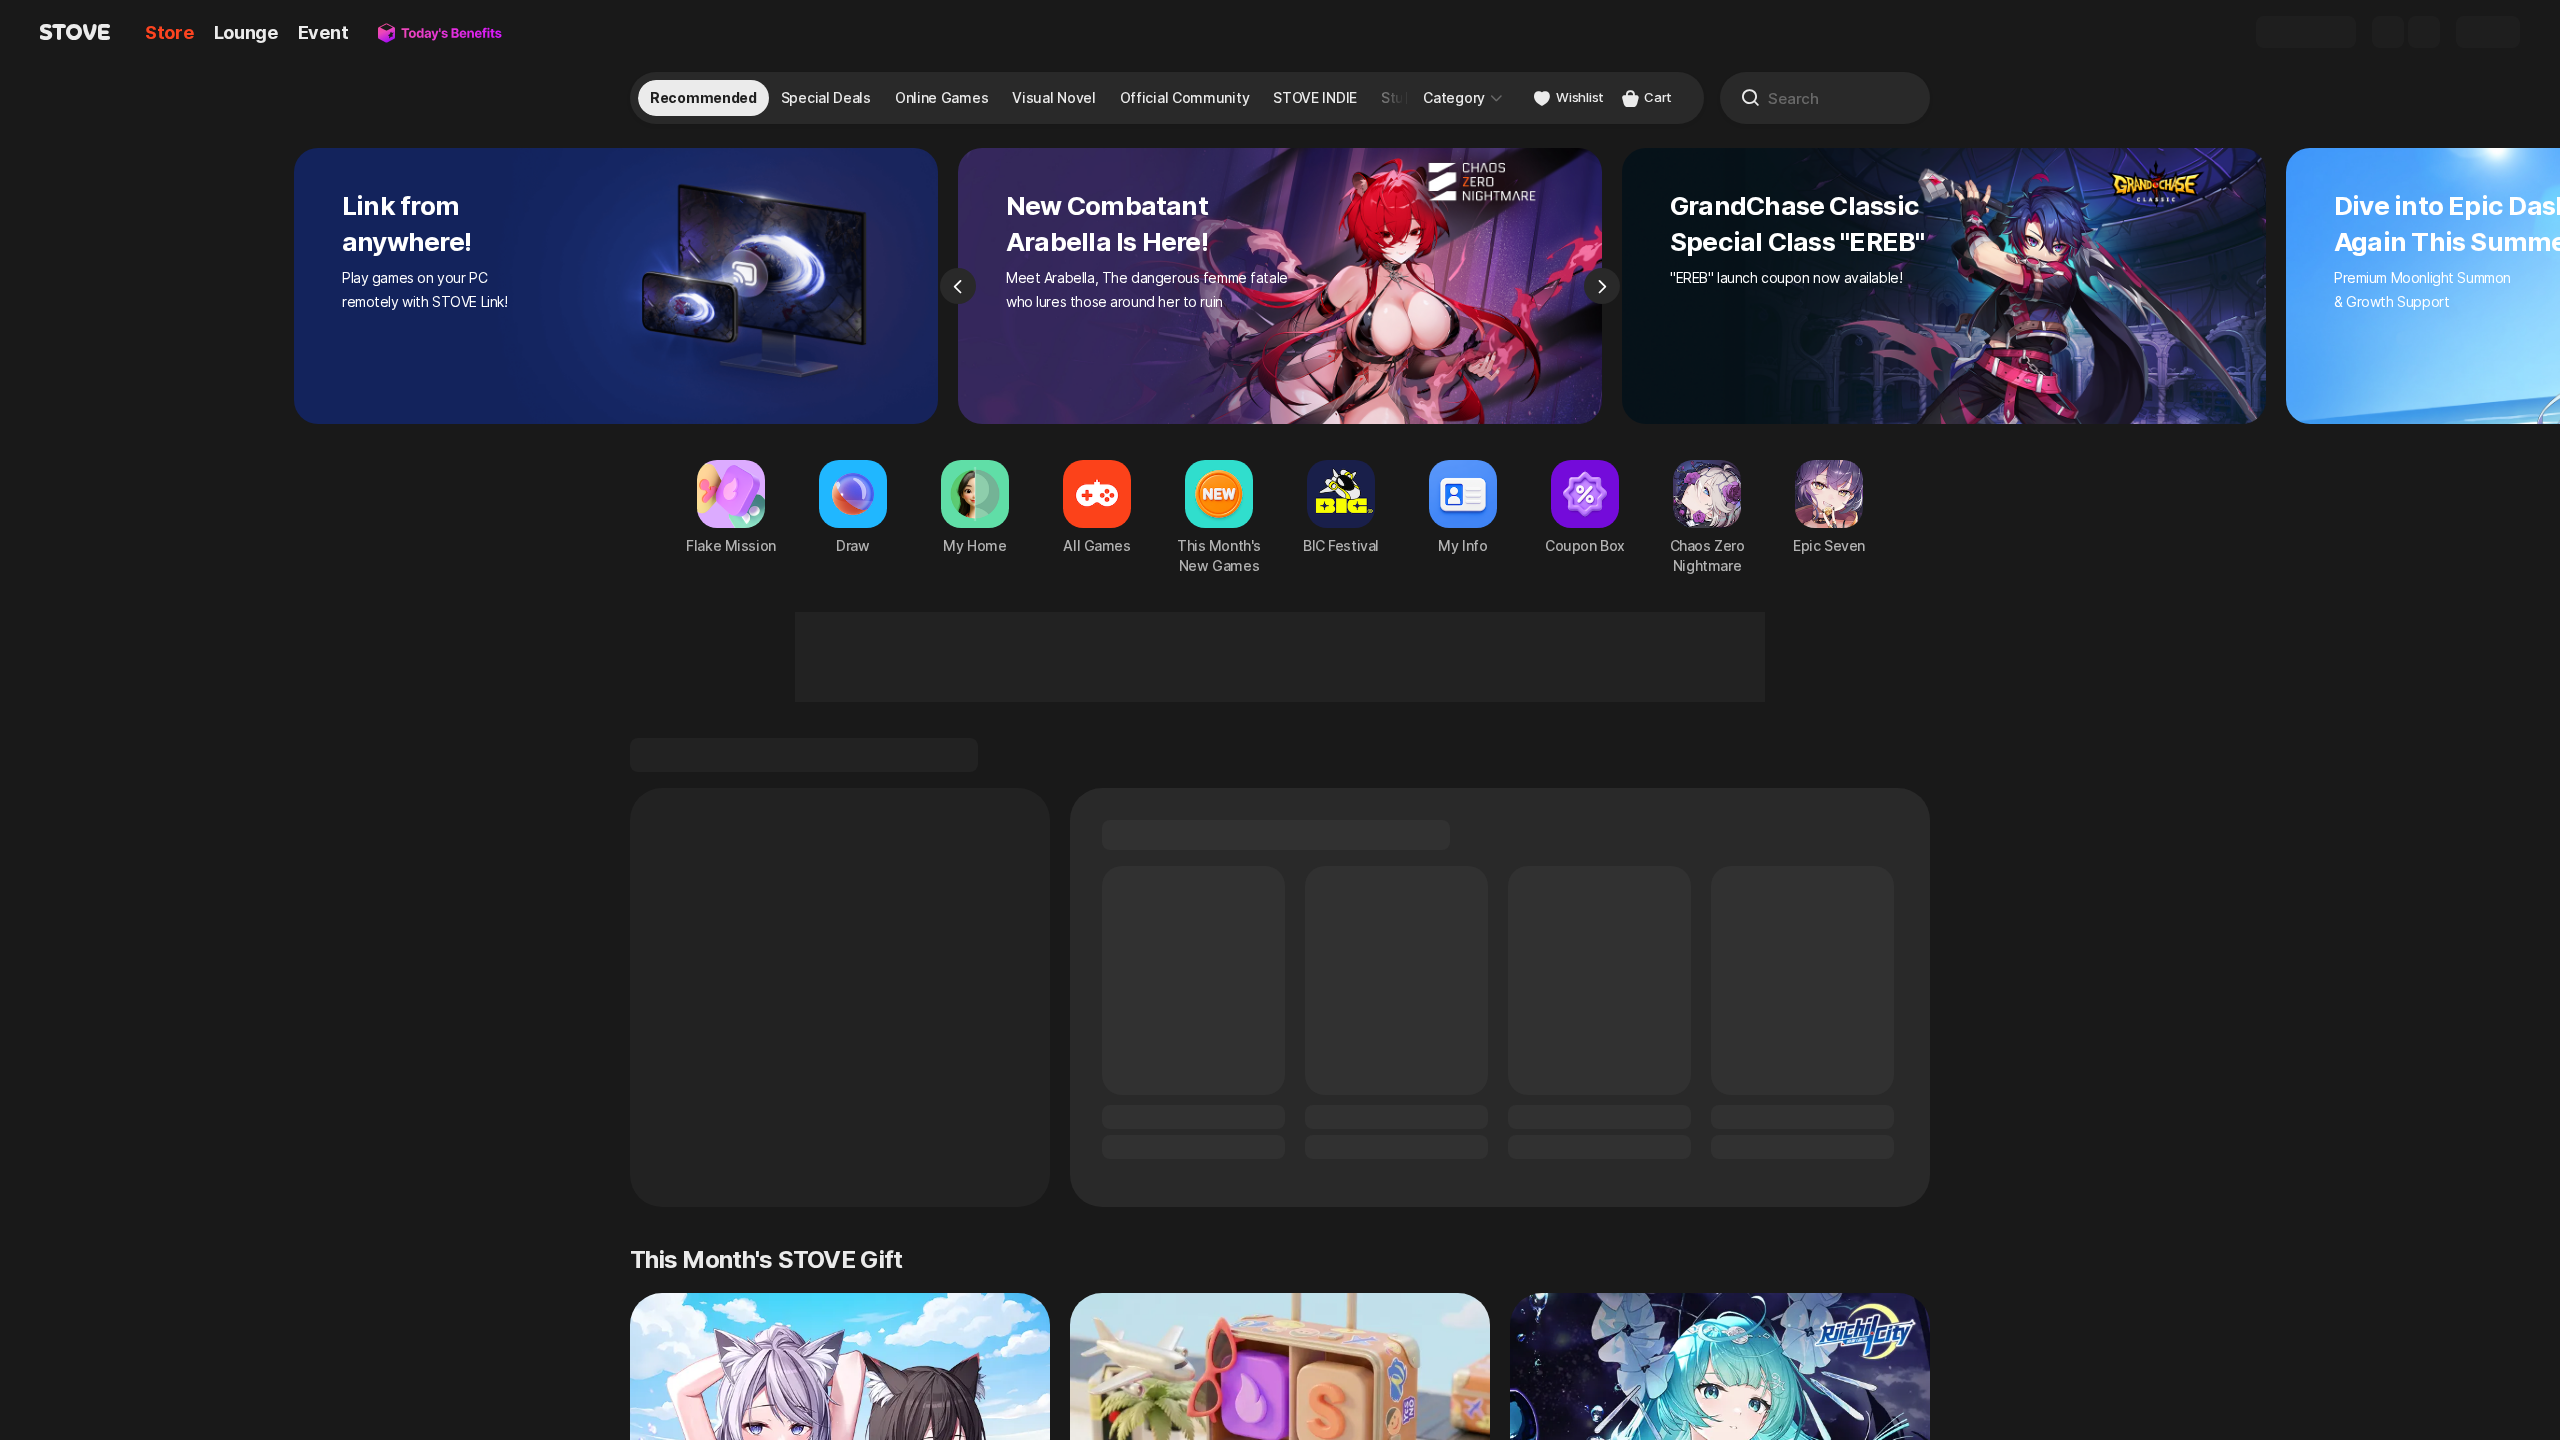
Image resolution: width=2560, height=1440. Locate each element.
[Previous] (958, 286)
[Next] (1602, 286)
